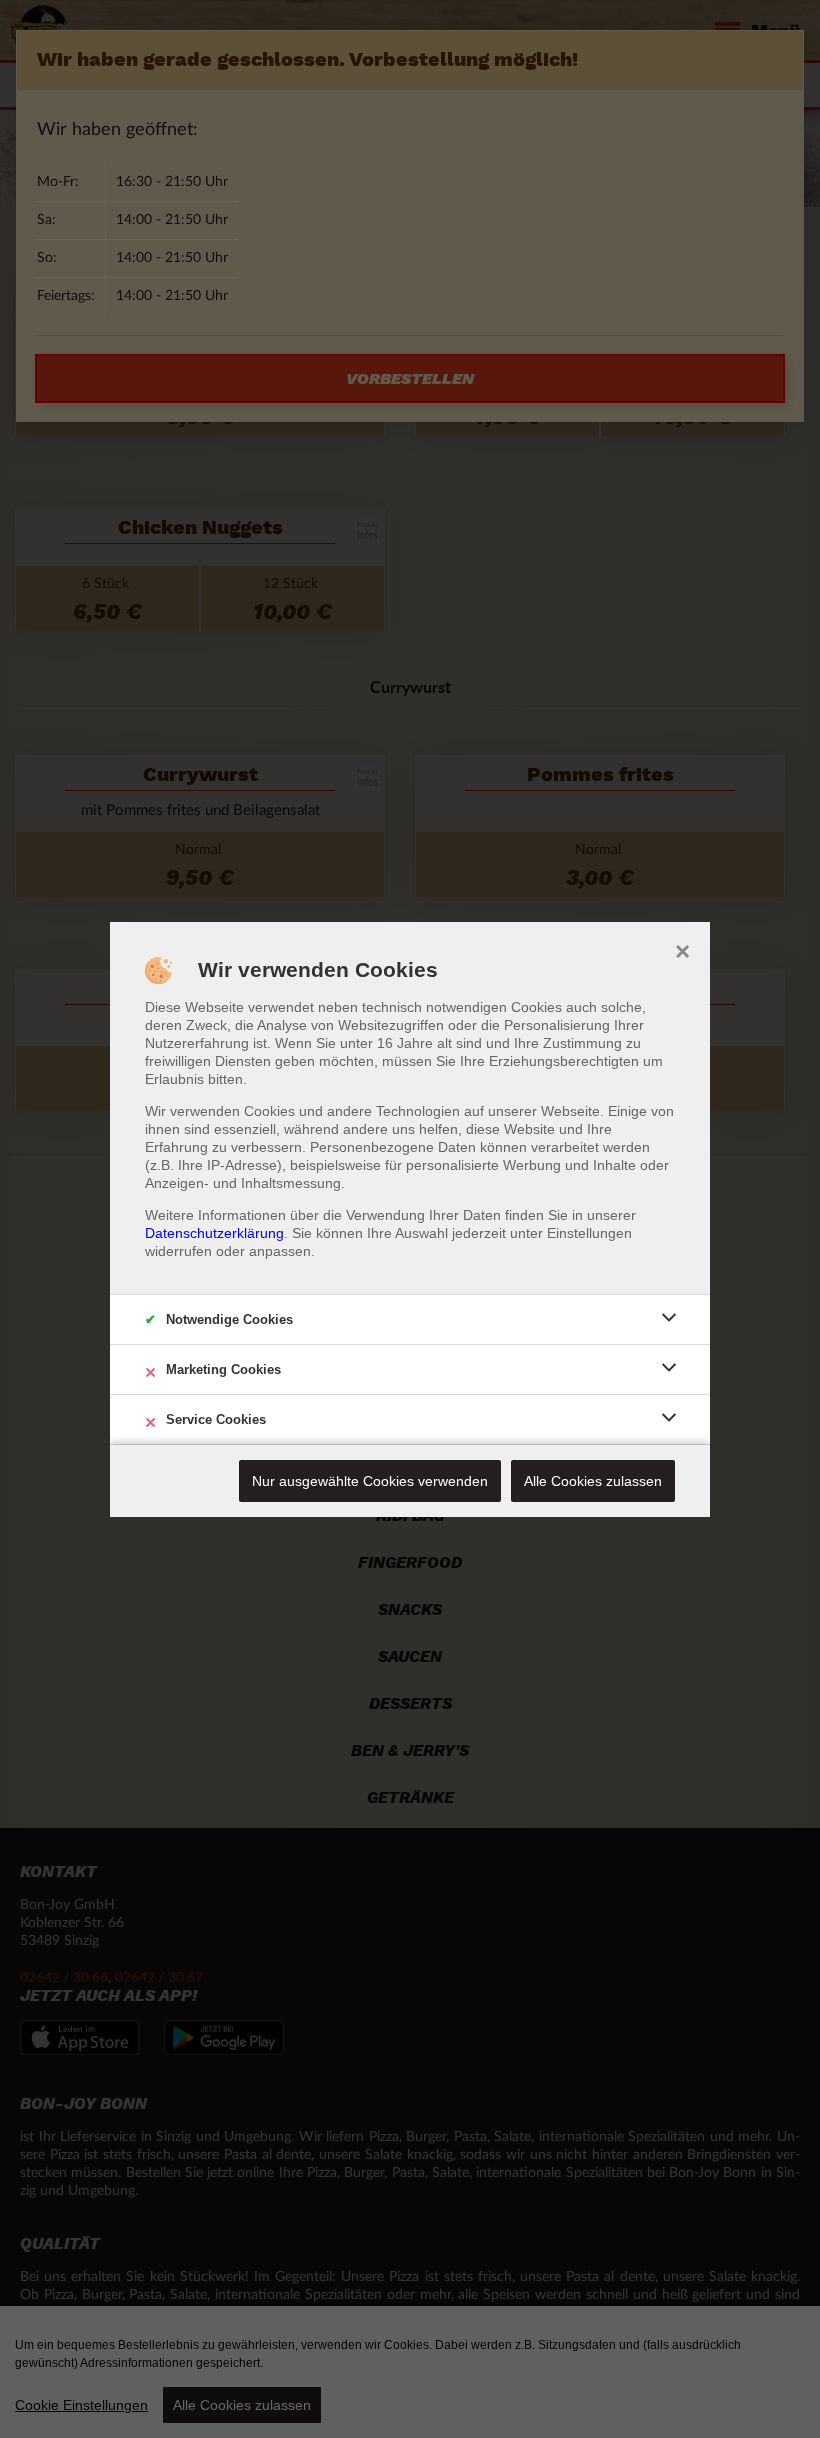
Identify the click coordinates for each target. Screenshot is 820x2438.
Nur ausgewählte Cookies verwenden (370, 1481)
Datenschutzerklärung (214, 1233)
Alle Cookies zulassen (593, 1481)
